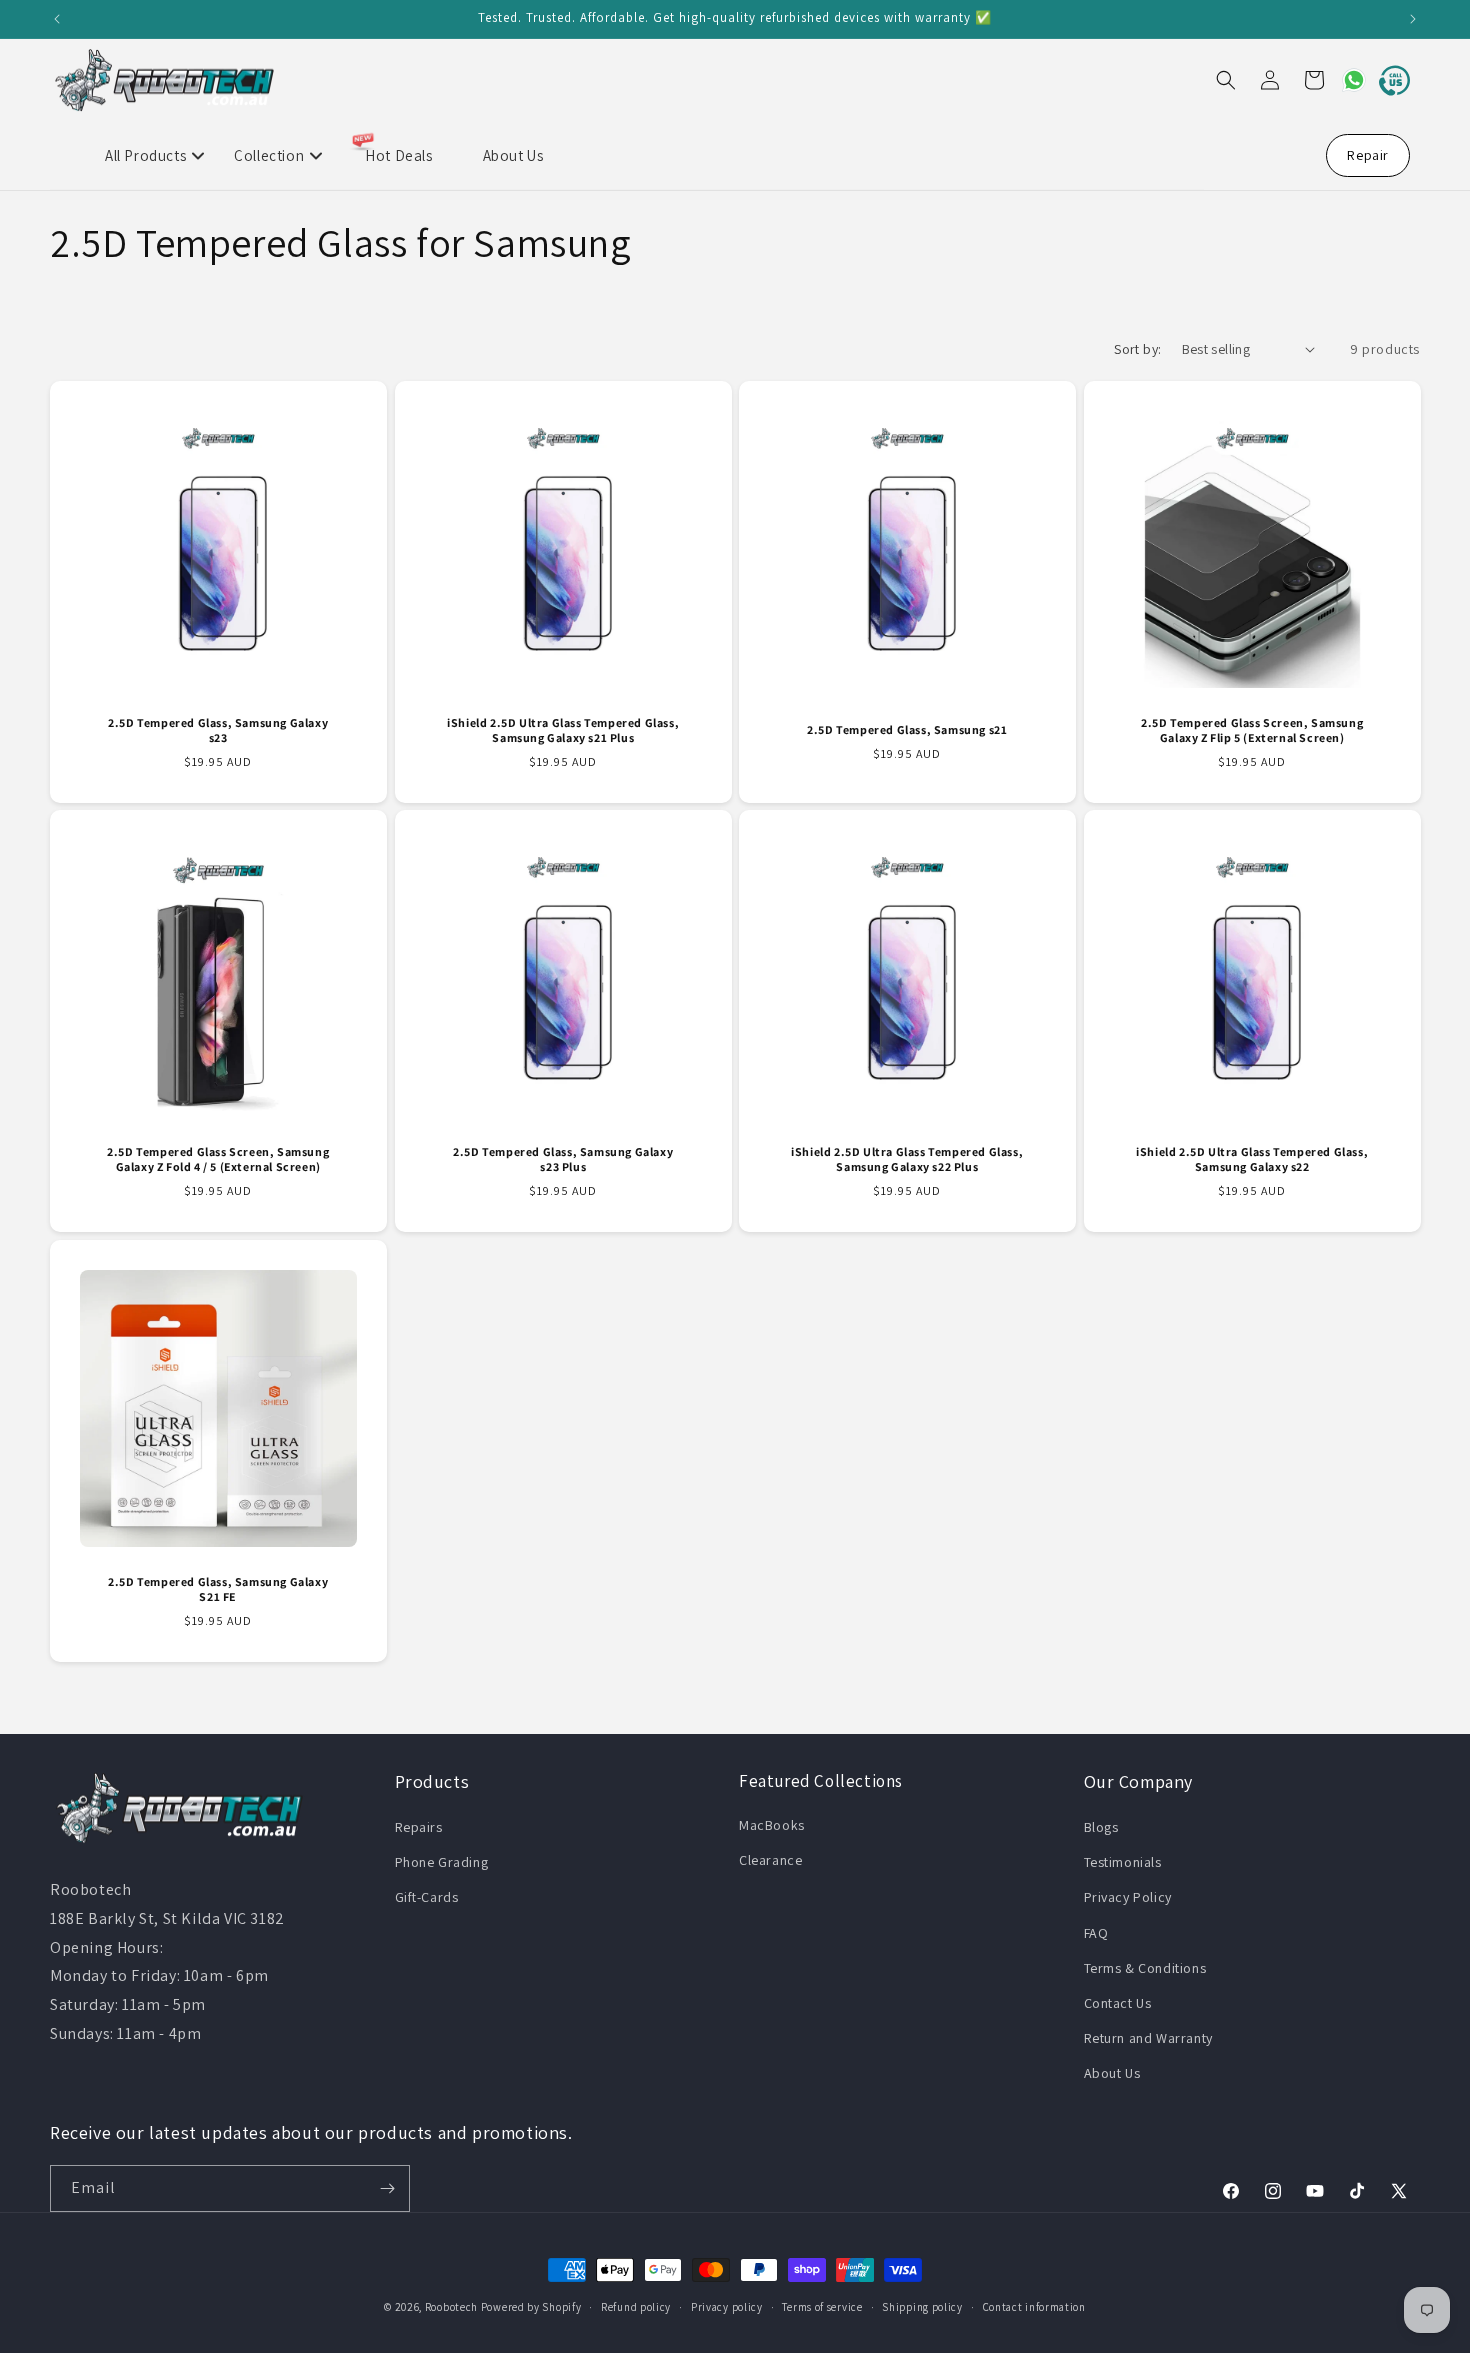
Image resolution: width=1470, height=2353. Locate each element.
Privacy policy (727, 2307)
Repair (1368, 155)
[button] (1226, 80)
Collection (269, 155)
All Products (145, 155)
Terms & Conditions (1145, 1968)
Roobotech (451, 2307)
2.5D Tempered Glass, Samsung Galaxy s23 (218, 729)
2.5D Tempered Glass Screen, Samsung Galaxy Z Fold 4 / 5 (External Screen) (218, 1159)
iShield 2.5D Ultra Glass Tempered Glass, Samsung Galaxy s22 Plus (907, 1159)
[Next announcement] (1413, 19)
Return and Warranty (1148, 2038)
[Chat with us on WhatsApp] (1346, 80)
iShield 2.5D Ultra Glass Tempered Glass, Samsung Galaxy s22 (1252, 1159)
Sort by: (1137, 349)
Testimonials (1123, 1862)
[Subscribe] (387, 2188)
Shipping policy (922, 2307)
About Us (513, 155)
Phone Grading (442, 1862)
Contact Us (1118, 2003)
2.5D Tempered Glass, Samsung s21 (907, 729)
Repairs (419, 1827)
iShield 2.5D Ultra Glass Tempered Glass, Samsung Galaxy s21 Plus (563, 729)
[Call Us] (1390, 80)
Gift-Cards (427, 1897)
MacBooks (772, 1825)
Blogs (1101, 1827)
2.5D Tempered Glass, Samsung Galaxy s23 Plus (563, 1159)
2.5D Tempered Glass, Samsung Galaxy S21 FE (218, 1588)
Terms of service (822, 2307)
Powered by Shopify (531, 2307)
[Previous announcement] (57, 19)
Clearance (770, 1860)
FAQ (1096, 1933)
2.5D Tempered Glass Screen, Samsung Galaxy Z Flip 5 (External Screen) (1252, 729)
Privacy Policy (1128, 1897)
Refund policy (636, 2307)
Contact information (1034, 2307)
